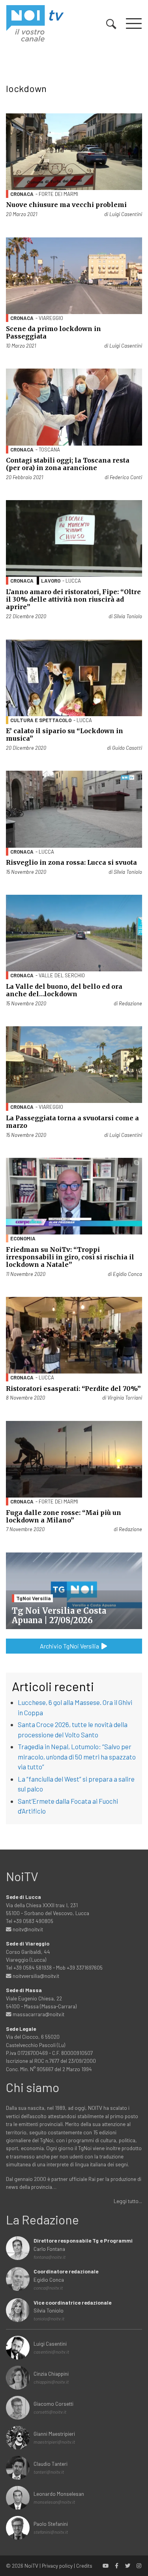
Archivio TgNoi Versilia (70, 1646)
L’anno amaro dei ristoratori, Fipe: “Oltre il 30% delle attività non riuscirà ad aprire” (73, 599)
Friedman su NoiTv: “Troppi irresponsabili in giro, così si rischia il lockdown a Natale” (70, 1257)
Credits (84, 2566)
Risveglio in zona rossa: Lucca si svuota (71, 862)
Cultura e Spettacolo (41, 720)
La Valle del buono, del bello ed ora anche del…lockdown (64, 990)
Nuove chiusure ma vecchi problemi (66, 205)
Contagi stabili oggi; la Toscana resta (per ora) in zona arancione (68, 464)
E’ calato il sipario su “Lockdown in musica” (65, 735)
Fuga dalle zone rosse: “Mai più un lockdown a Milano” (64, 1516)
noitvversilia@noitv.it (35, 1976)
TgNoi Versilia (34, 1598)
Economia (23, 1238)
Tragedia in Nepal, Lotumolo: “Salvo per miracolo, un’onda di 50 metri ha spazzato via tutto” (77, 1757)
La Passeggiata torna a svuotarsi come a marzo (72, 1122)
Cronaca (22, 194)
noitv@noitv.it (27, 1929)
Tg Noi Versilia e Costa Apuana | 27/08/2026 (59, 1615)
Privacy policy (57, 2566)
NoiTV (31, 2566)
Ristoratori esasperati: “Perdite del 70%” (73, 1389)
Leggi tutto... (128, 2201)
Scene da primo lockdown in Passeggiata (53, 332)
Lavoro (51, 581)
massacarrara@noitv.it (38, 2014)
